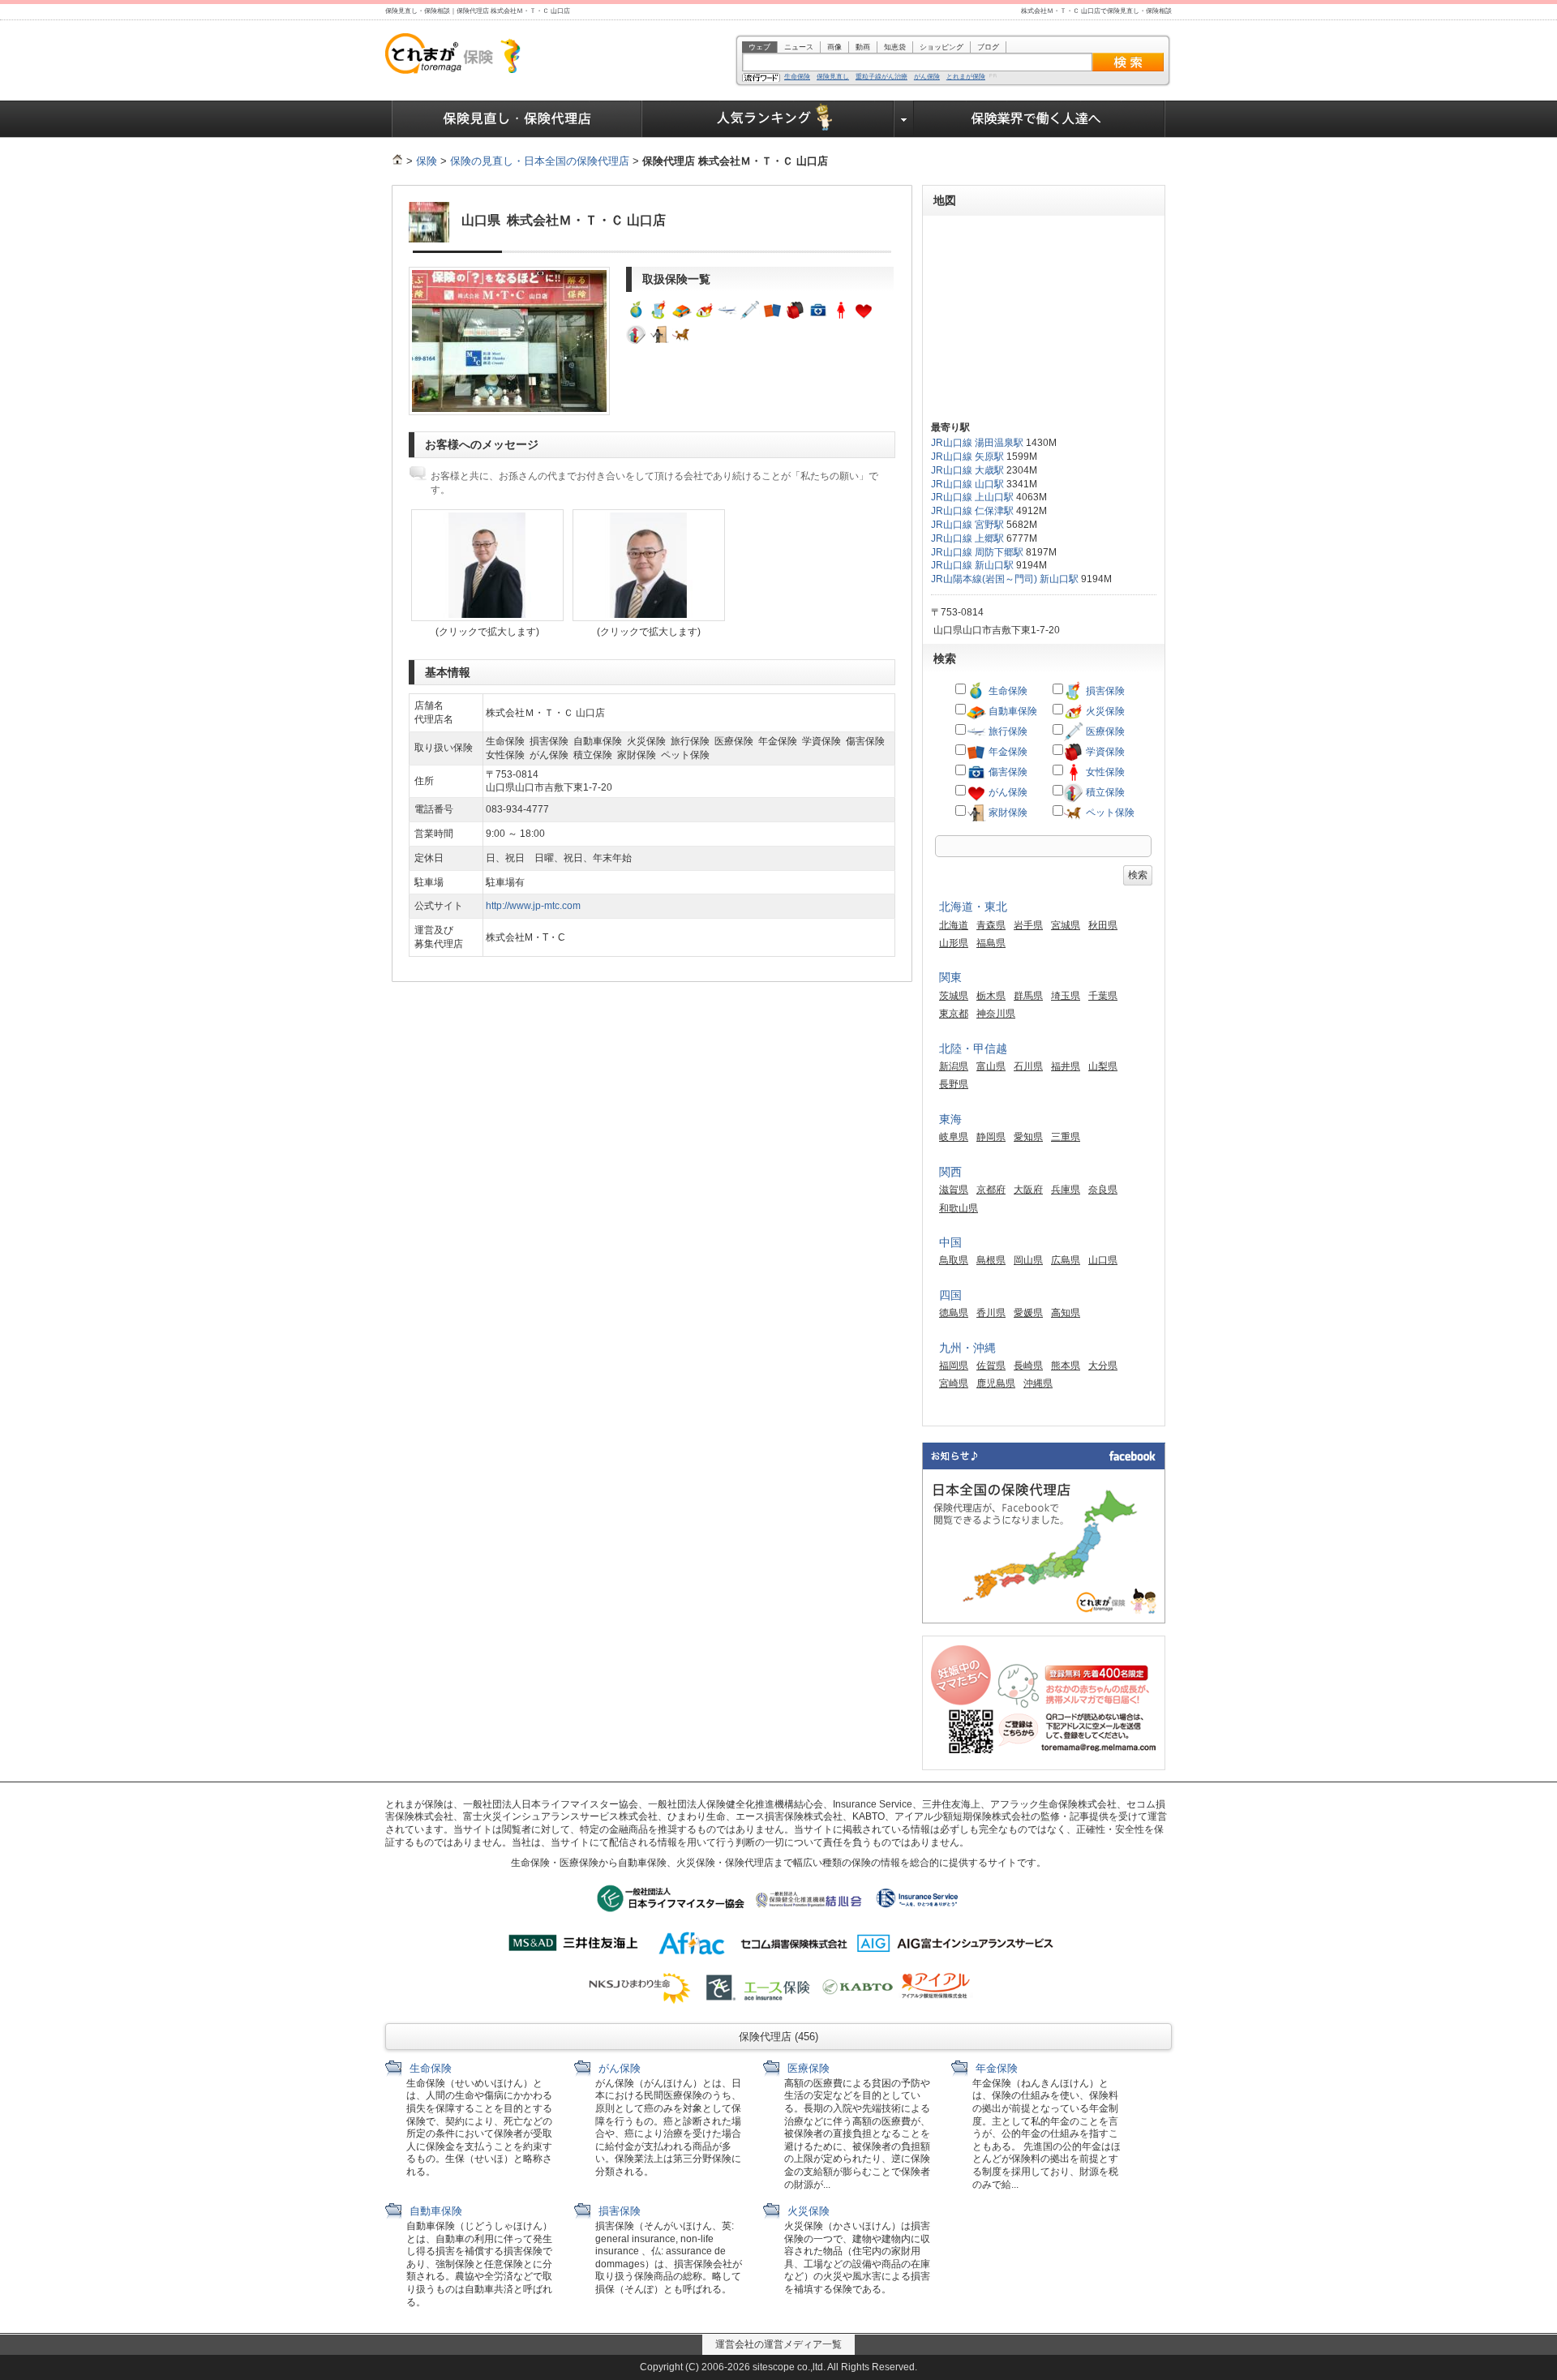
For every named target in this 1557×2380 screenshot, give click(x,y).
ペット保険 (1109, 813)
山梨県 (1103, 1066)
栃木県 (991, 996)
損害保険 (1104, 691)
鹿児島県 (996, 1383)
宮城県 (1066, 925)
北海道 (954, 925)
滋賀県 (954, 1190)
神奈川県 (996, 1014)
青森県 (991, 925)
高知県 (1066, 1313)
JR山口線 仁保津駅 (972, 511)
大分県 (1103, 1366)
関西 (950, 1172)
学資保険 (1104, 752)
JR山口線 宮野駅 (967, 525)
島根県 (991, 1260)
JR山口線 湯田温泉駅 (977, 443)
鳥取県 (954, 1260)
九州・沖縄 (967, 1348)
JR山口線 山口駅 (967, 484)
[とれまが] (397, 161)
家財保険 (1007, 813)
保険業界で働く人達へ (1040, 119)
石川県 (1028, 1066)
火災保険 (1104, 711)
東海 (950, 1119)
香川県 (991, 1313)
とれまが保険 (966, 77)
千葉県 (1103, 996)
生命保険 (797, 77)
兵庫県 (1066, 1190)
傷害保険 (1007, 772)
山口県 (1103, 1260)
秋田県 (1103, 925)
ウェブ (759, 47)
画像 (834, 47)
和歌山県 (959, 1208)
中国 (950, 1242)
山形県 (954, 943)
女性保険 (1104, 772)
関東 (950, 977)
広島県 (1066, 1260)
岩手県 (1028, 925)
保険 (427, 161)
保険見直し (833, 77)
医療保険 (1104, 731)
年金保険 (1007, 752)
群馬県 (1028, 996)
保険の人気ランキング (768, 119)
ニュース (799, 47)
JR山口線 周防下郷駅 (977, 552)
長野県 (954, 1084)
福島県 (991, 943)
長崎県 (1028, 1366)
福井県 (1066, 1066)
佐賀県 (991, 1366)
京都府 (991, 1190)
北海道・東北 (973, 907)
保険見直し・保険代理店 (517, 119)
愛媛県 (1028, 1313)
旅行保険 (1007, 731)
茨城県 (954, 996)
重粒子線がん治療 (881, 77)
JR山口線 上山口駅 (972, 497)
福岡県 (954, 1366)
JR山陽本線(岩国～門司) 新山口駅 (1005, 579)
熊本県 (1066, 1366)
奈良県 (1103, 1190)
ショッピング (941, 47)
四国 (950, 1295)
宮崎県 (954, 1383)
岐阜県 (954, 1137)
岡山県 (1028, 1260)
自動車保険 (1012, 711)
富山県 (991, 1066)
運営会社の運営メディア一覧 (778, 2344)
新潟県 (954, 1066)
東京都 (954, 1014)
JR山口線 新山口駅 (972, 565)
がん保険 (927, 77)
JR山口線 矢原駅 (967, 457)
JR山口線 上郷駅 (967, 538)
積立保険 (1104, 792)
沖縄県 (1038, 1383)
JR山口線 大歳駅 (967, 470)
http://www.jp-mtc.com (533, 906)
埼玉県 (1066, 996)
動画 (863, 47)
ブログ (988, 47)
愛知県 (1028, 1137)
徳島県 (954, 1313)
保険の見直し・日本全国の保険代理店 (540, 161)
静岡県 (991, 1137)
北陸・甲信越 (973, 1048)
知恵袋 (895, 47)
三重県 (1066, 1137)
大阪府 (1028, 1190)
